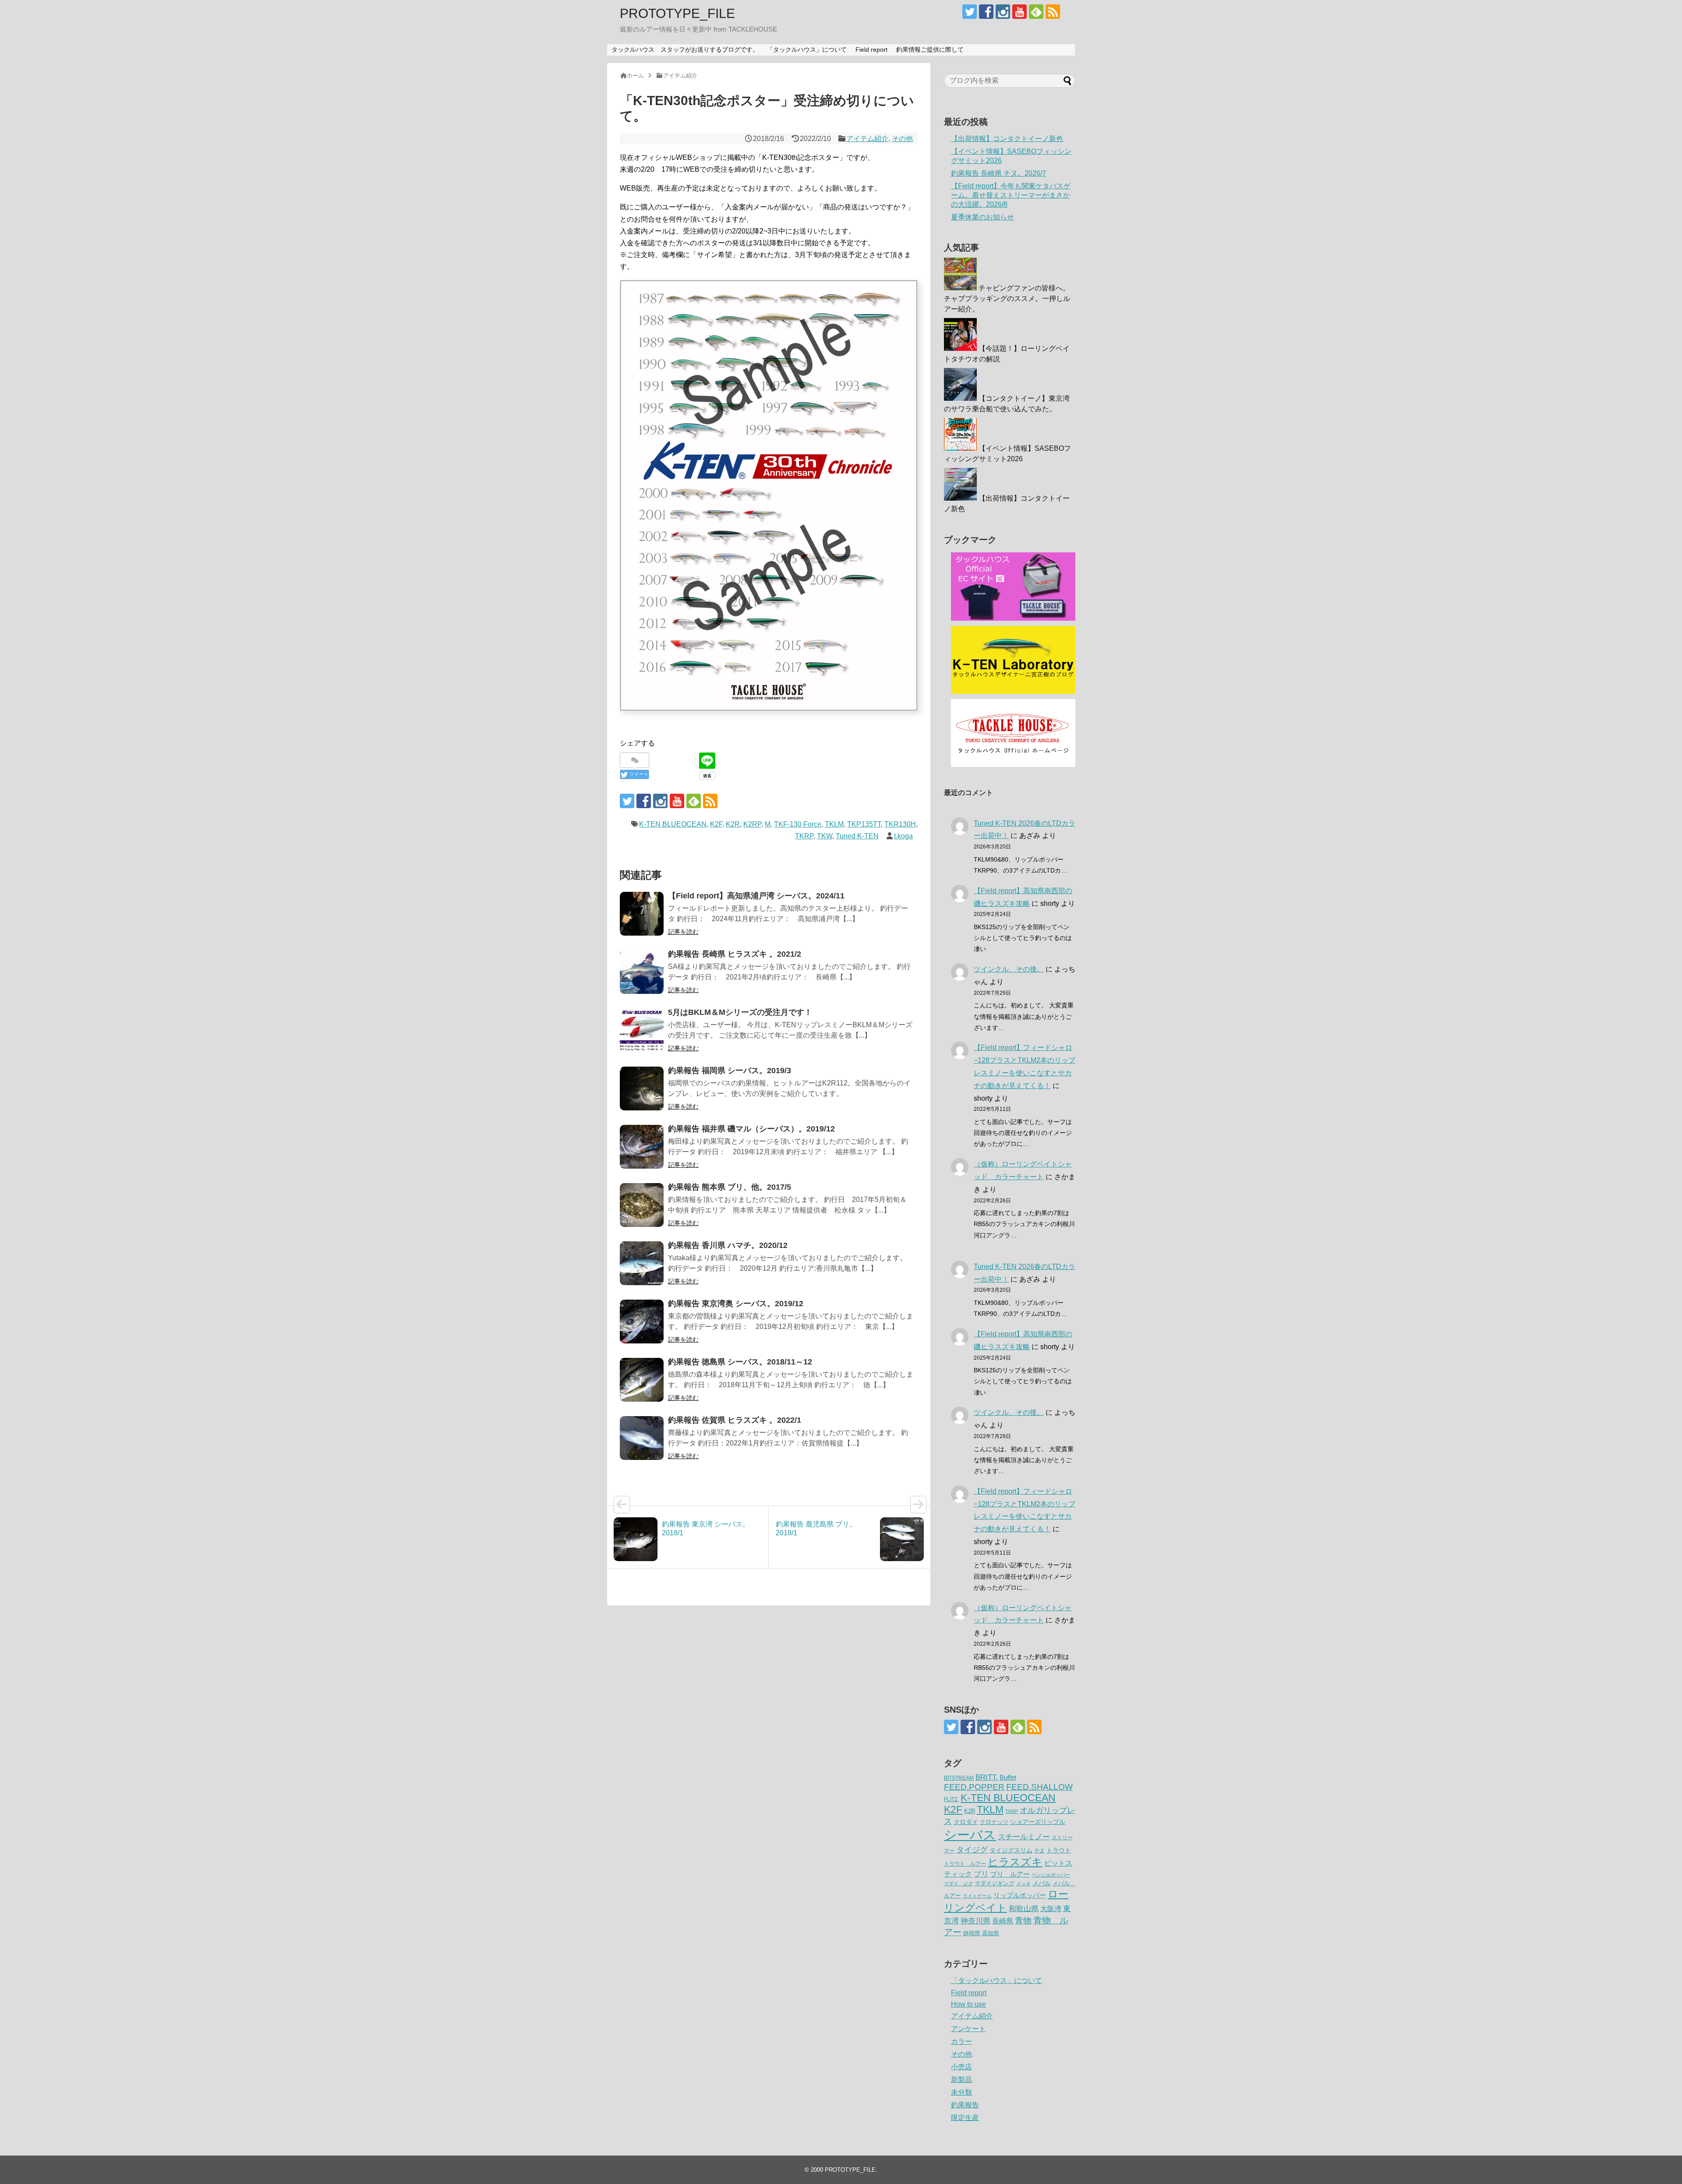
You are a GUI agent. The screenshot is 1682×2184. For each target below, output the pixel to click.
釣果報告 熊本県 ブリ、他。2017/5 (730, 1187)
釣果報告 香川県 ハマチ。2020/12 (728, 1245)
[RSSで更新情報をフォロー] (1053, 12)
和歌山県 (1024, 1909)
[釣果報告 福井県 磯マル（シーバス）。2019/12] (642, 1147)
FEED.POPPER (974, 1787)
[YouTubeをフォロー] (1019, 12)
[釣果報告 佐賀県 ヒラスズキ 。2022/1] (642, 1438)
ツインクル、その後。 (1009, 969)
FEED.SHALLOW (1039, 1787)
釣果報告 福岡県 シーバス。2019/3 (730, 1071)
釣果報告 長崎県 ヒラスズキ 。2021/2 (735, 954)
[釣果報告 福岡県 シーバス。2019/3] (642, 1088)
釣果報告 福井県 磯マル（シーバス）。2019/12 (751, 1129)
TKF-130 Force (798, 824)
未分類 (961, 2092)
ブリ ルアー (1010, 1874)
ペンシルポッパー (1051, 1875)
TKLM (834, 824)
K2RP (752, 824)
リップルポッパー (1020, 1895)
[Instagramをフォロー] (1003, 12)
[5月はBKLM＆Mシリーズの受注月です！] (642, 1030)
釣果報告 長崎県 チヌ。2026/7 (998, 173)
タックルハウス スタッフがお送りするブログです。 (685, 49)
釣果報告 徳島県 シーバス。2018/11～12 (740, 1362)
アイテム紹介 (867, 139)
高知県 (991, 1933)
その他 (902, 139)
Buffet (1008, 1777)
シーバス (970, 1835)
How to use (968, 2004)
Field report (871, 49)
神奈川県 (975, 1921)
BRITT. (987, 1777)
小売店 (961, 2067)
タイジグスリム (1011, 1850)
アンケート (968, 2029)
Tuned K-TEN (857, 836)
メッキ (1023, 1884)
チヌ (1039, 1851)
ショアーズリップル (1038, 1822)
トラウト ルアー (965, 1864)
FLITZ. (951, 1799)
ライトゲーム (977, 1896)
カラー (961, 2041)
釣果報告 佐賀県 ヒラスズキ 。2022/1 (735, 1420)
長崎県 (1003, 1921)
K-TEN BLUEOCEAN (673, 824)
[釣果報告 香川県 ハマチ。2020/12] (642, 1263)
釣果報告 (965, 2105)
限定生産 (965, 2118)
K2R (733, 824)
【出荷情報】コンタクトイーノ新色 (1007, 139)
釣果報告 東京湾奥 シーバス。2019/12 (736, 1304)
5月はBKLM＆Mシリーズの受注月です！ (740, 1012)
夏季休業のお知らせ (982, 217)
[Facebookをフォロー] (986, 12)
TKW (825, 836)
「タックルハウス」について (807, 49)
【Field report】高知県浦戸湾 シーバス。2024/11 (756, 896)
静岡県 (972, 1933)
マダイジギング (995, 1883)
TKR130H (900, 824)
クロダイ (966, 1822)
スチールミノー (1024, 1837)
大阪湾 (1051, 1908)
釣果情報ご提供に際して (930, 49)
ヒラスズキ (1015, 1862)
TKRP (804, 836)
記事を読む (683, 932)
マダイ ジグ (958, 1884)
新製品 (961, 2080)
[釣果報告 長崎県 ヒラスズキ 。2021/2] (642, 972)
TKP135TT (864, 824)
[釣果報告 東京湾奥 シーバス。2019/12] (642, 1322)
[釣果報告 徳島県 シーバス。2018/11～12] (642, 1380)
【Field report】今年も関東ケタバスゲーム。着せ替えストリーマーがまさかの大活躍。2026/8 (1011, 195)
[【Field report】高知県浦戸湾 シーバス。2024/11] (642, 914)
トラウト (1059, 1850)
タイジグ (972, 1850)
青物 (1023, 1921)
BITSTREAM (959, 1778)
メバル (1042, 1883)
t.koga (903, 836)
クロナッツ (994, 1822)
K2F (716, 824)
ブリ (981, 1874)
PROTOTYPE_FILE (677, 13)
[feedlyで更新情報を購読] (1036, 12)
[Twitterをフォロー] (970, 12)
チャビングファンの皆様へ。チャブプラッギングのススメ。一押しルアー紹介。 (1007, 299)
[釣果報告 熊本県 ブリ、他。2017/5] (642, 1205)
